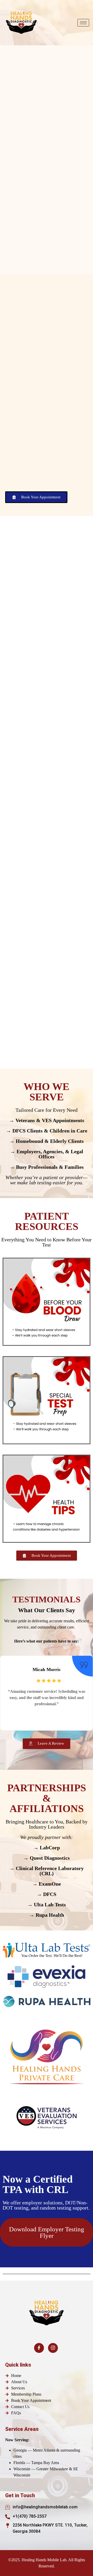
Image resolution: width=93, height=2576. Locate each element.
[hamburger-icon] (83, 23)
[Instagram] (53, 2348)
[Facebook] (39, 2348)
